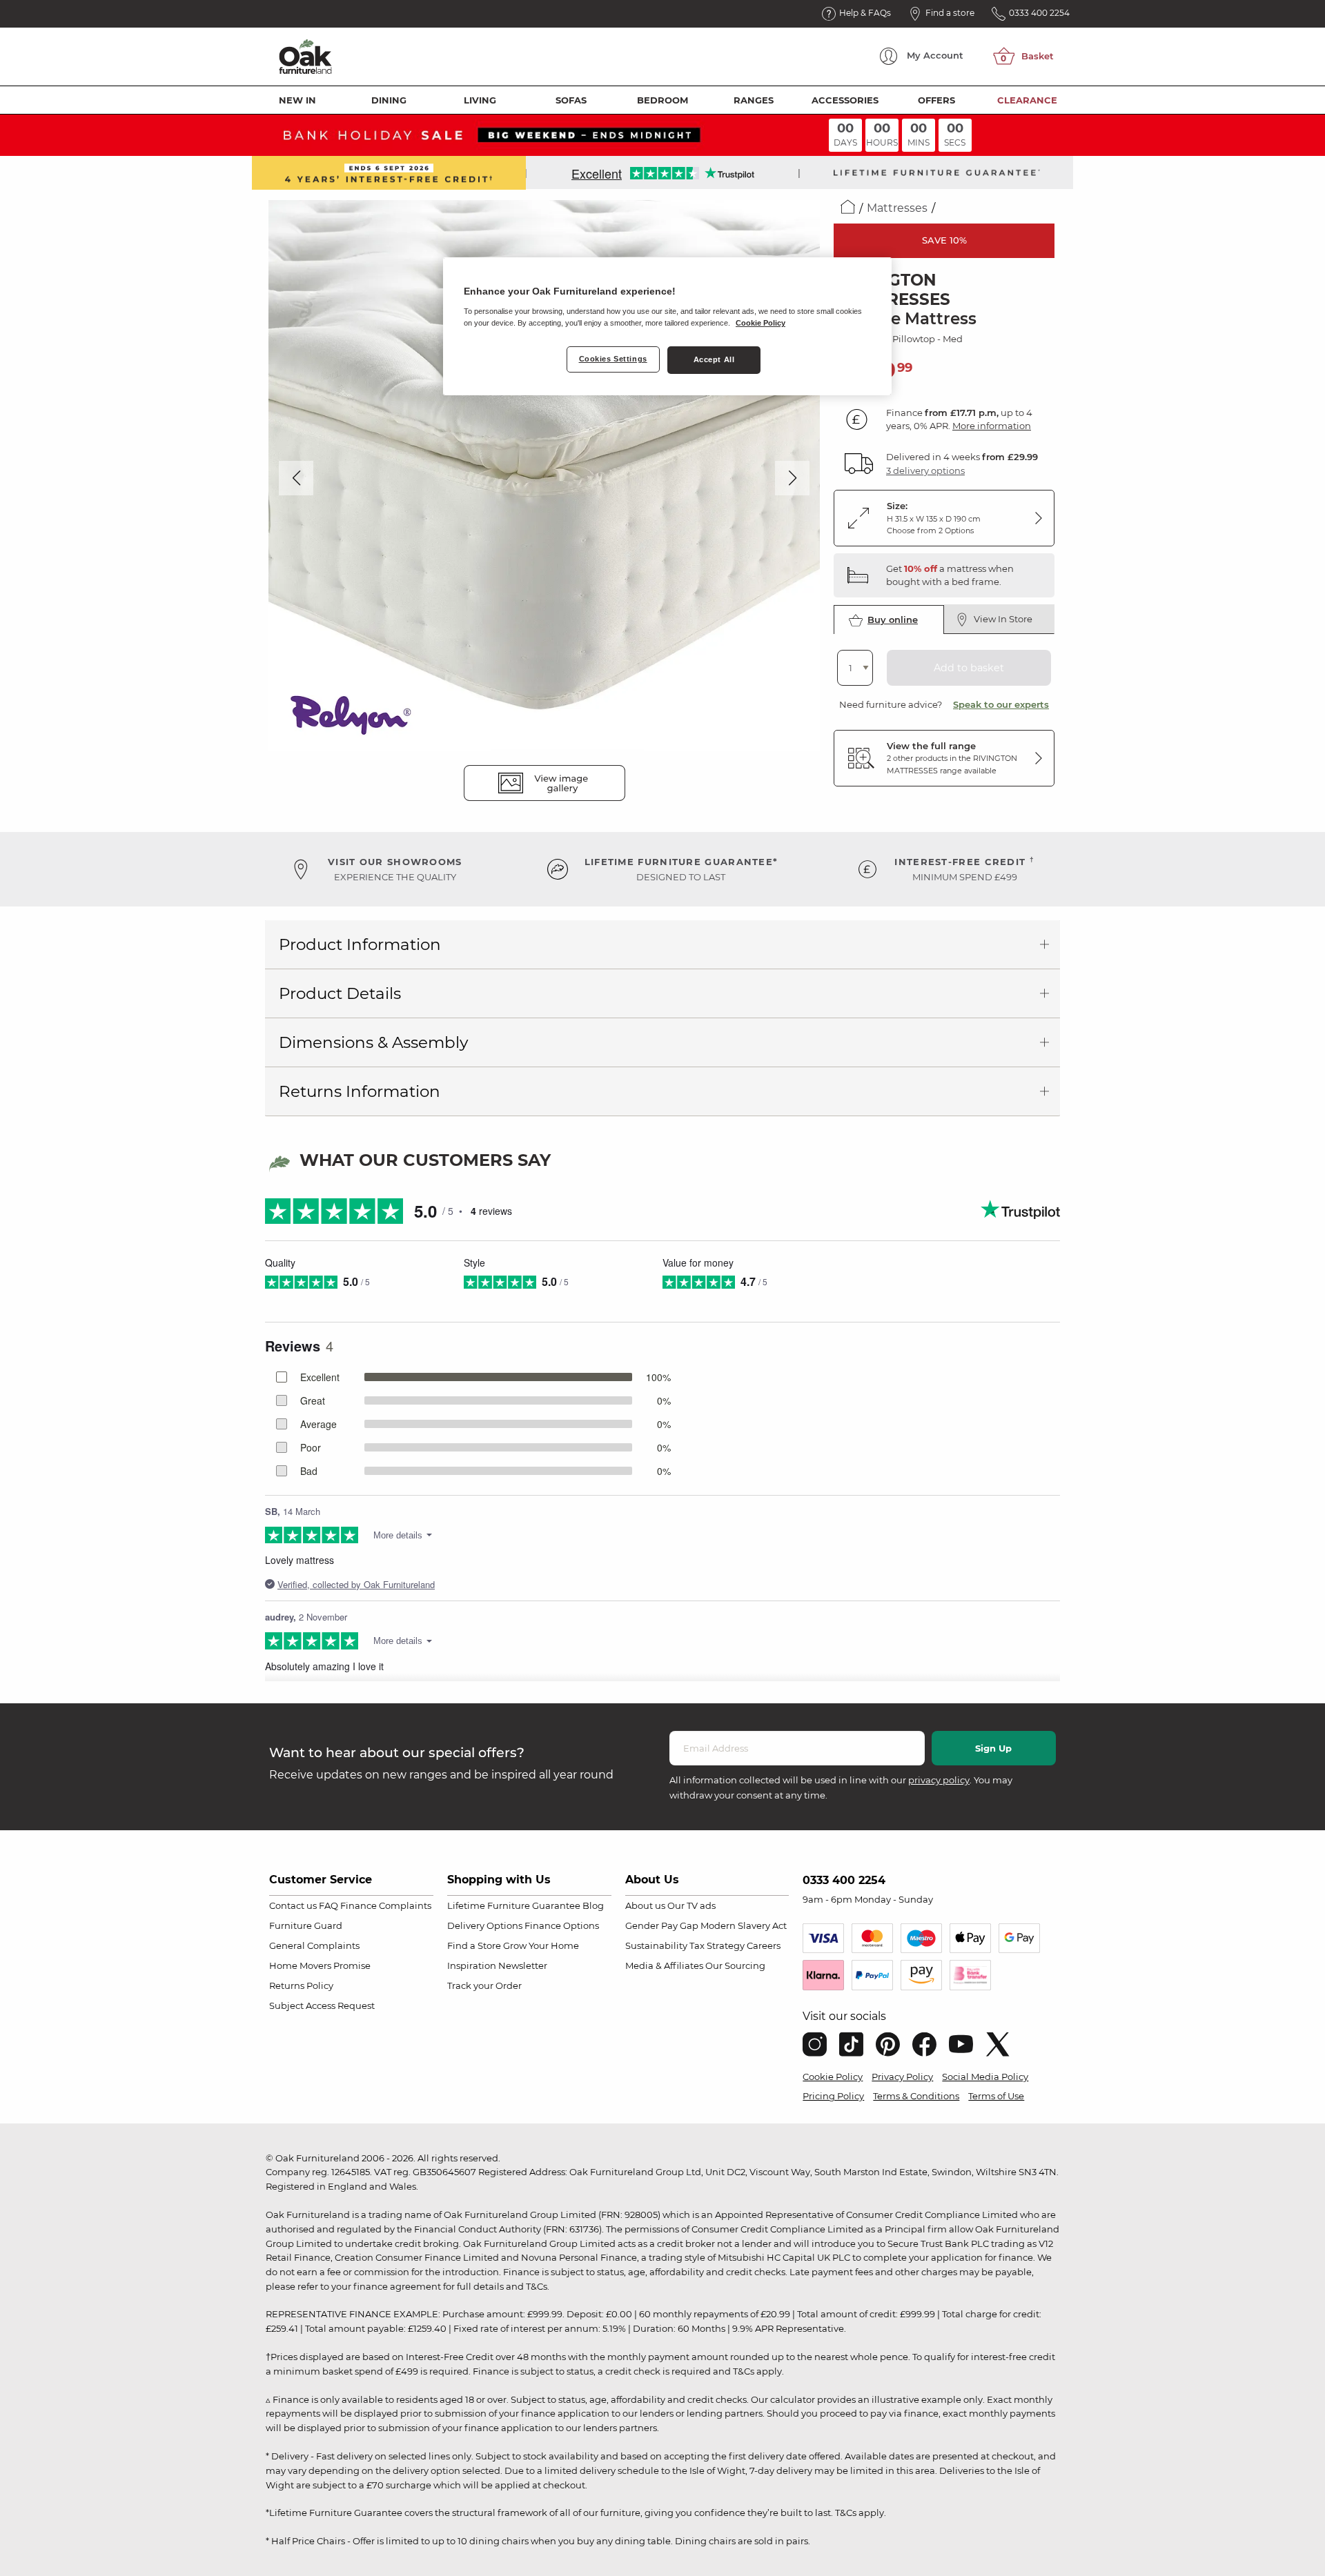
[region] (667, 326)
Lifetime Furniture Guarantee (514, 1905)
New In (297, 100)
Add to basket (969, 668)
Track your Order (484, 1985)
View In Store (1003, 619)
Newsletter (523, 1965)
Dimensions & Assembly (373, 1042)
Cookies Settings (613, 359)
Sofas (571, 100)
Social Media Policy (985, 2077)
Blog (593, 1905)
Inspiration (472, 1965)
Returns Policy (301, 1985)
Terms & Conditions (916, 2096)
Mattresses (897, 208)
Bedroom (662, 100)
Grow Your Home (541, 1945)
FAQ (328, 1905)
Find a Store (474, 1945)
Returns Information (360, 1091)
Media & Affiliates (664, 1965)
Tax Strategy (717, 1945)
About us (645, 1905)
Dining (389, 100)
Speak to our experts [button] (1001, 704)
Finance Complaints (386, 1905)
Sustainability (656, 1945)
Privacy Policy (902, 2077)
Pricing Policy (833, 2096)
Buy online (893, 620)
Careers (764, 1945)
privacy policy (939, 1780)
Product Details (340, 993)
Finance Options (562, 1925)
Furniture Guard (306, 1925)
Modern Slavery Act (744, 1925)
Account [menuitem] (935, 55)
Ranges (754, 100)
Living (480, 100)
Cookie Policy (833, 2077)
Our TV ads (691, 1905)
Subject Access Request (322, 2005)
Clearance (1027, 100)
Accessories (845, 100)
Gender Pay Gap (662, 1925)
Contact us (293, 1905)
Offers (936, 100)
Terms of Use (996, 2096)
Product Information (360, 944)
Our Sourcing (735, 1965)
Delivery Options (485, 1925)
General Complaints (314, 1945)
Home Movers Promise (320, 1965)
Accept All (714, 359)
